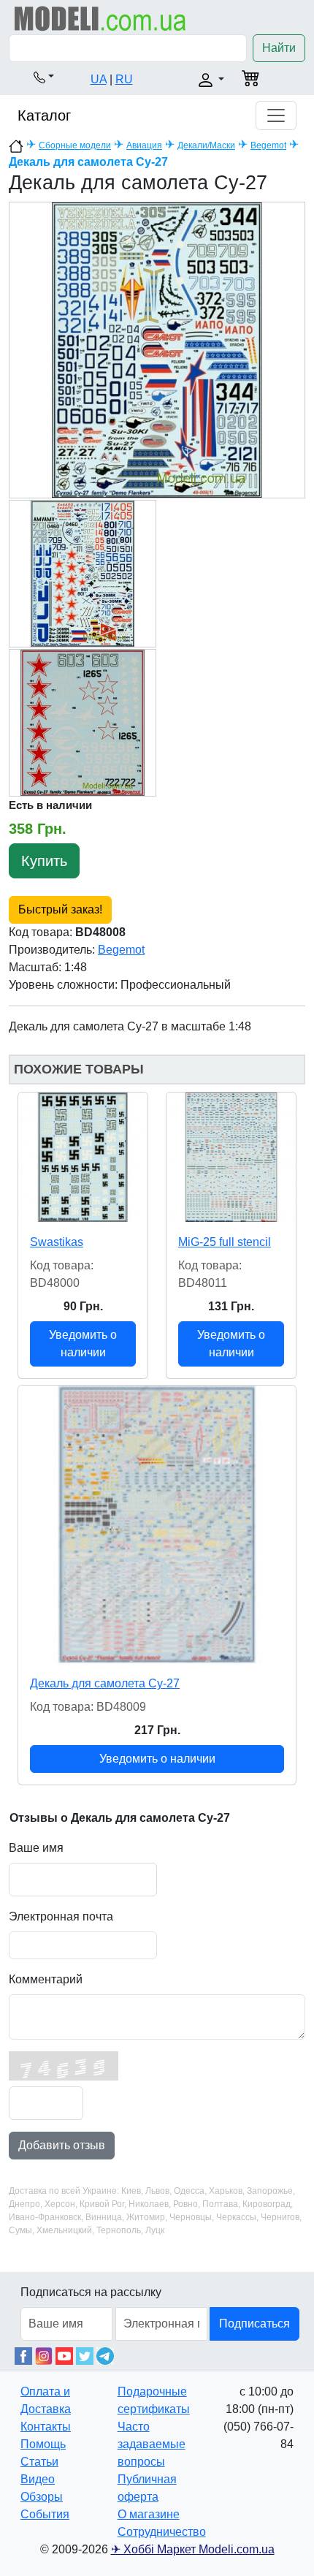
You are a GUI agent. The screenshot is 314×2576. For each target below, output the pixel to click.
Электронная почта (61, 1916)
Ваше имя (36, 1848)
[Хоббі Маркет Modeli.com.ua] (100, 18)
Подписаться (254, 2324)
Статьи (39, 2462)
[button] (44, 77)
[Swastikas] (83, 1157)
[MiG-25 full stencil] (231, 1157)
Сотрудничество (162, 2532)
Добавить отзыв (62, 2145)
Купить (44, 861)
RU (124, 79)
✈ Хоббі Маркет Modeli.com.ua (193, 2549)
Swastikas (57, 1242)
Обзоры (42, 2497)
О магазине (149, 2514)
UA (99, 79)
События (45, 2514)
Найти (279, 48)
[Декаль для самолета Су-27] (157, 1524)
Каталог (44, 115)
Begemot (268, 145)
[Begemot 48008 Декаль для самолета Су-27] (157, 350)
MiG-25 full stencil (225, 1242)
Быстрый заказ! (60, 909)
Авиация (144, 145)
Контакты (46, 2427)
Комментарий (46, 1979)
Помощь (43, 2444)
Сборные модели (75, 145)
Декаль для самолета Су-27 (105, 1683)
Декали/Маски (206, 145)
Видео (38, 2479)
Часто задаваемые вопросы (152, 2444)
